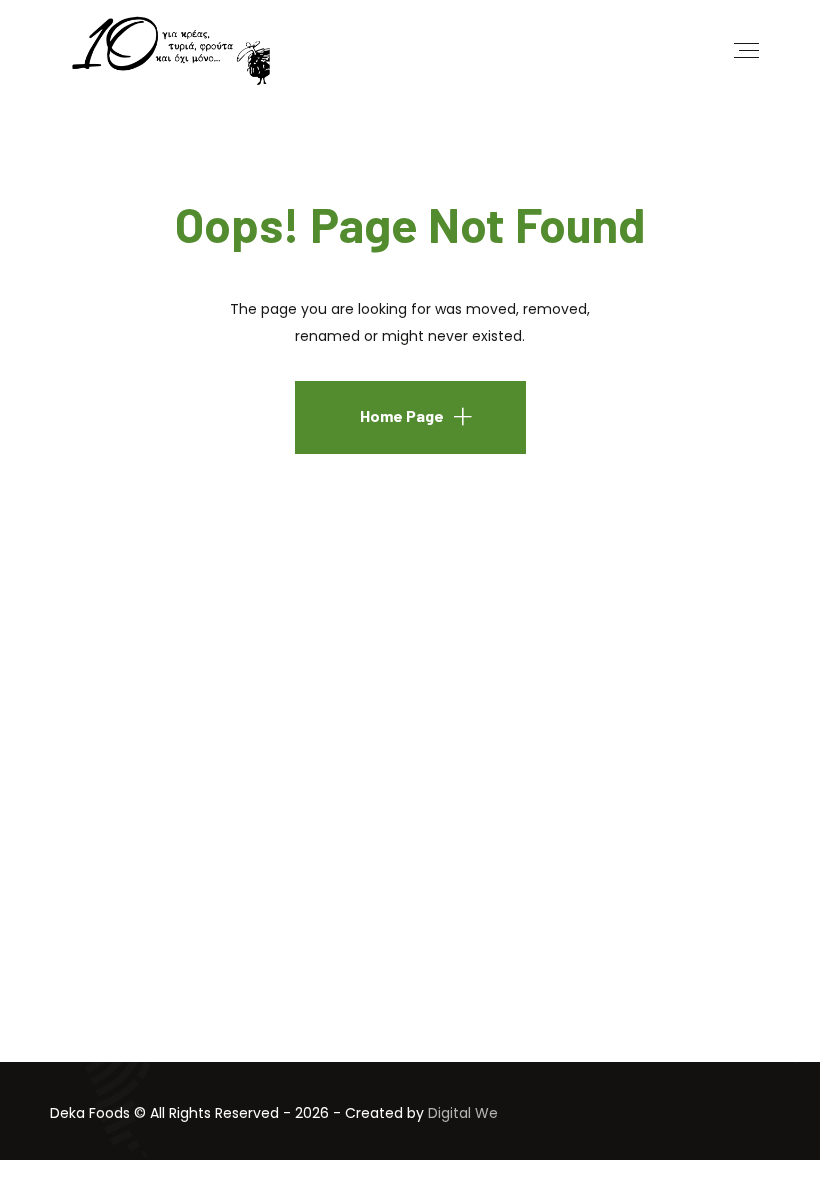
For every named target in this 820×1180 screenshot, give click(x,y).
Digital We (463, 1113)
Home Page (402, 415)
